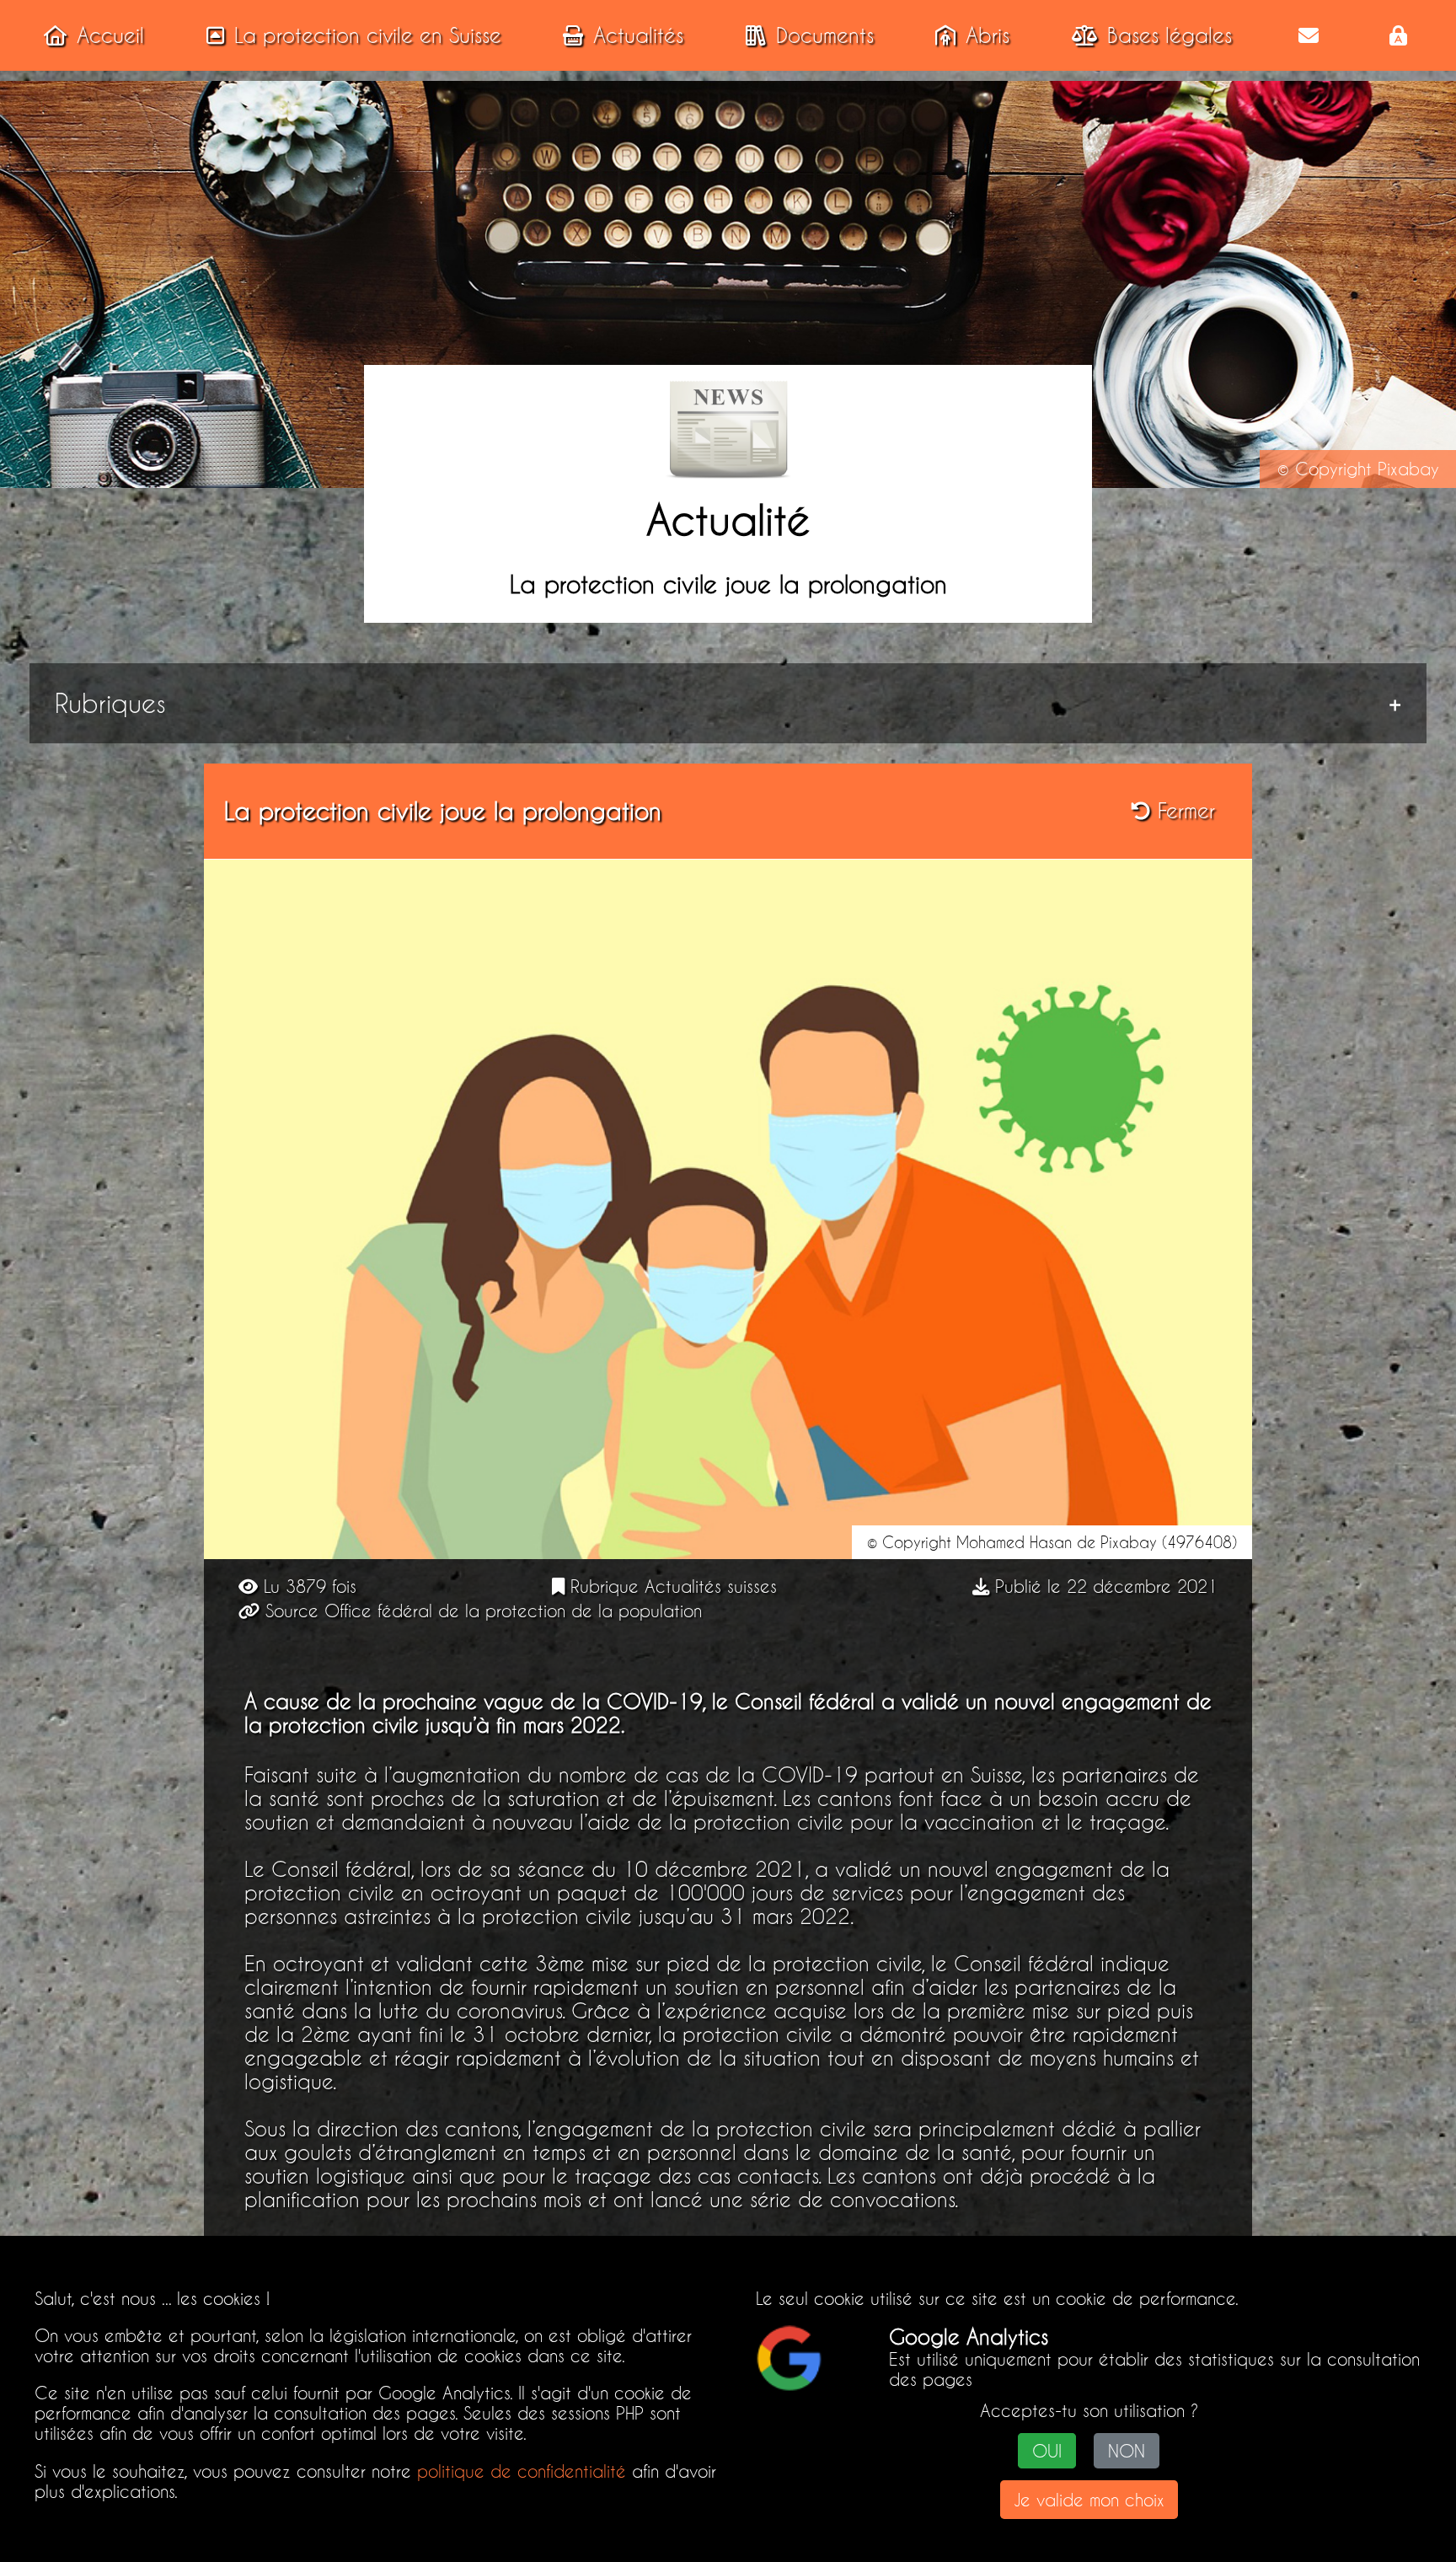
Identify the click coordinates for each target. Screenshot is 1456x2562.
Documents (825, 35)
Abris (988, 35)
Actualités (638, 35)
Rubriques (110, 703)
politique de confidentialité (522, 2471)
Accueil (110, 35)
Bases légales (1170, 35)
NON (1127, 2451)
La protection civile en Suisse (368, 35)
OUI (1047, 2451)
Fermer (1183, 811)
